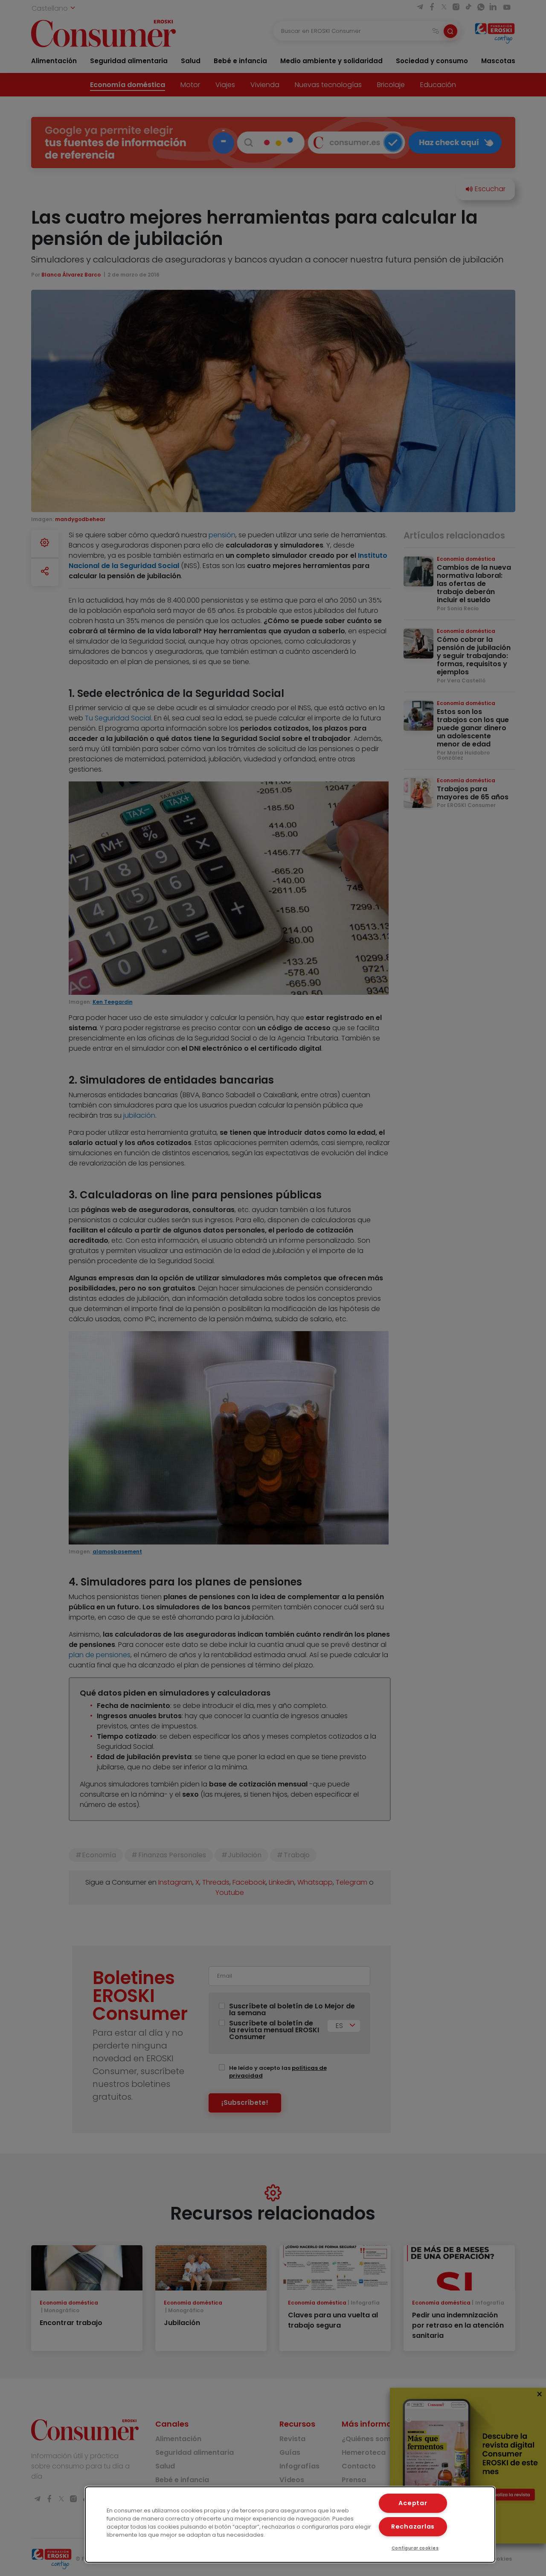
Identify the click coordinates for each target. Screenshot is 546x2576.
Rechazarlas (413, 2526)
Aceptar (413, 2503)
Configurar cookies (415, 2548)
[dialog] (290, 2525)
